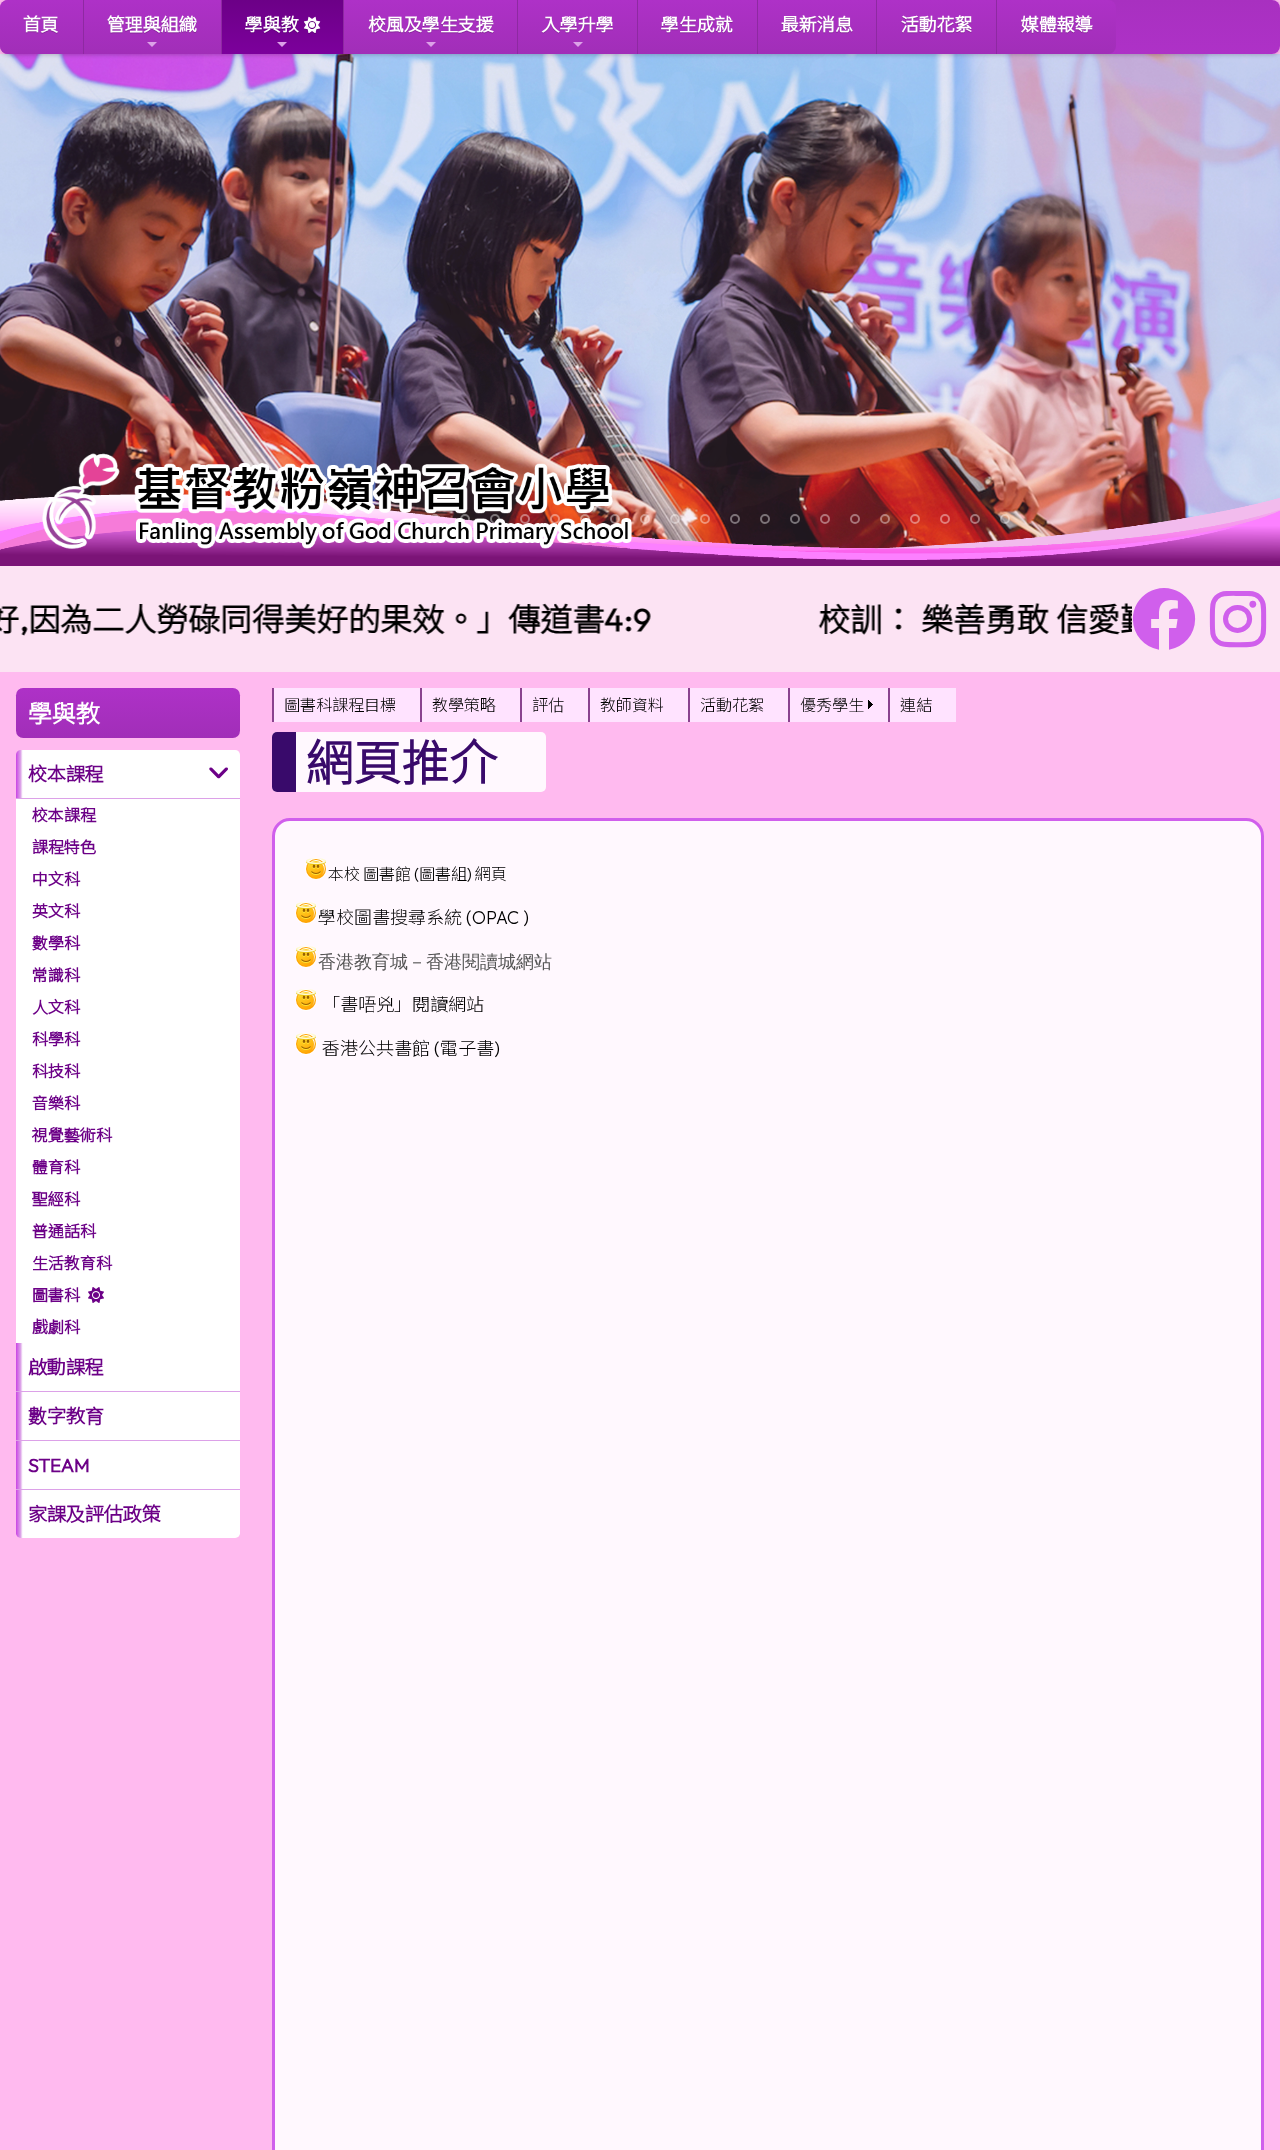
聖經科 (56, 1199)
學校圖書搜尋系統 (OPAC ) (423, 917)
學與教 (272, 24)
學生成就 (697, 24)
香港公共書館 (376, 1048)
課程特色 (64, 847)
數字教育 (66, 1416)
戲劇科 (56, 1327)
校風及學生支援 (431, 24)
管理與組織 (152, 24)
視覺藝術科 (72, 1135)
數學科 (56, 943)
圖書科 (56, 1295)
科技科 (56, 1071)
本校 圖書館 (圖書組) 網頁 (417, 874)
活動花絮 (937, 24)
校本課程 (64, 815)
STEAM (59, 1465)
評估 (548, 705)
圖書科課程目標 (340, 705)
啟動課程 (66, 1367)
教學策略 (464, 705)
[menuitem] (346, 705)
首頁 (41, 24)
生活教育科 (72, 1263)
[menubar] (614, 705)
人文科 (56, 1007)
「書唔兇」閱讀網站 (403, 1004)
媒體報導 (1057, 24)
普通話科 (64, 1231)
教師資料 (632, 705)
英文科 (56, 911)
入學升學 (578, 24)
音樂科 (56, 1103)
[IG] (1238, 619)
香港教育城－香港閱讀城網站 (435, 962)
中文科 (56, 879)
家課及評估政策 (94, 1514)
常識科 (56, 975)
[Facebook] (1164, 619)
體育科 (56, 1167)
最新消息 (817, 24)
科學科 (56, 1039)
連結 (916, 705)
